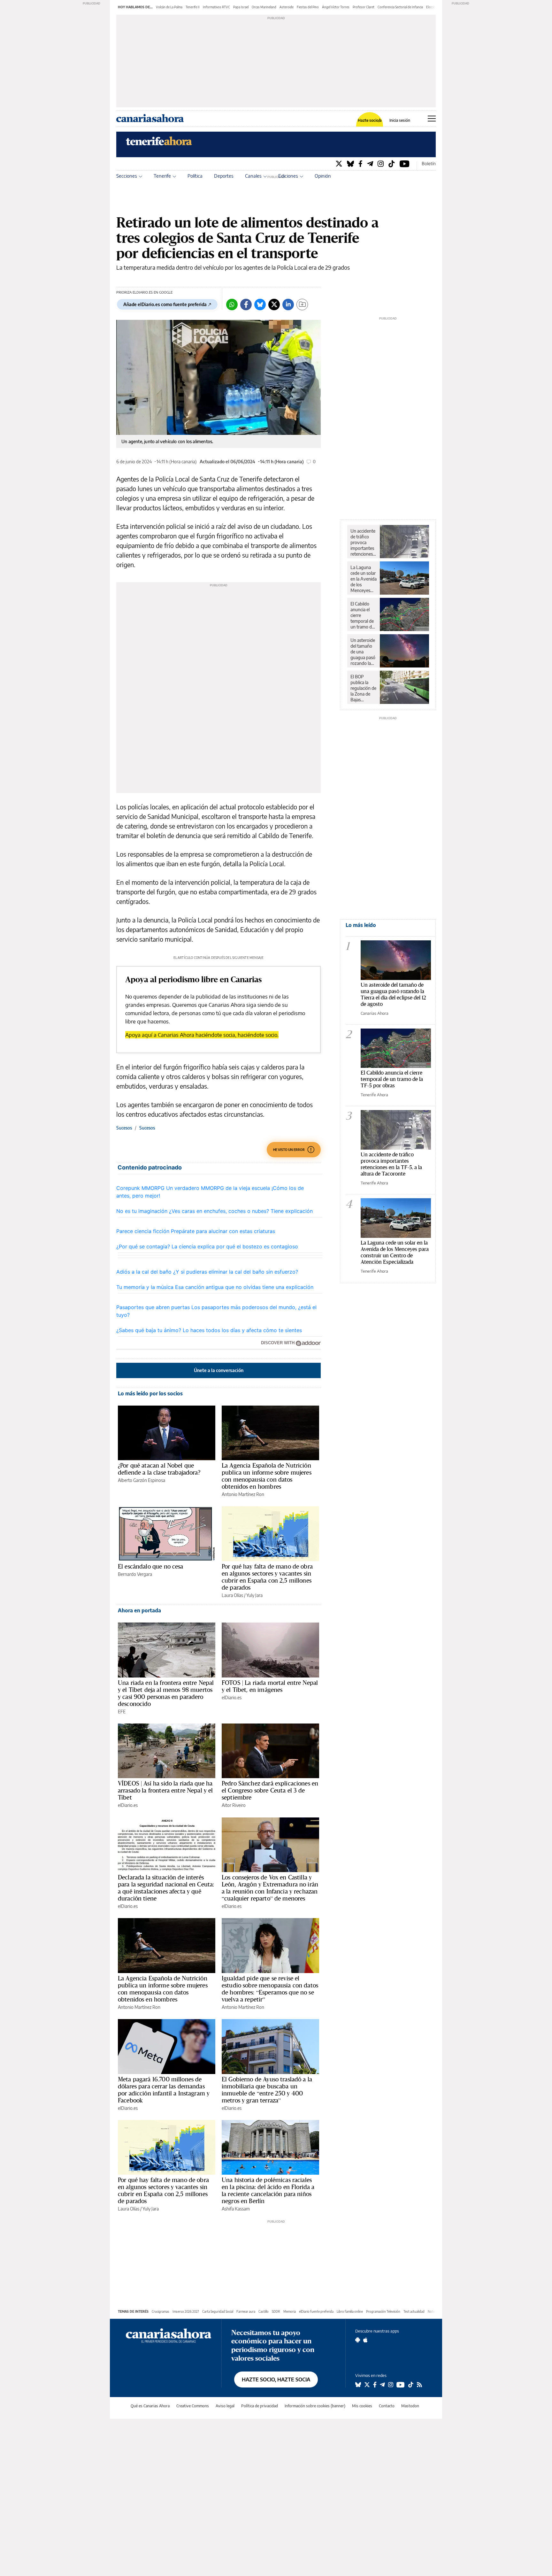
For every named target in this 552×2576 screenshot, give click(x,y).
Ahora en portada (139, 1610)
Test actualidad (414, 2311)
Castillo (264, 2311)
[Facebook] (360, 163)
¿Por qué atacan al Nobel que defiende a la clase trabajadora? (159, 1469)
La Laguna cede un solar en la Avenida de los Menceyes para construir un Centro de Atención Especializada (364, 579)
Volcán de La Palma (169, 7)
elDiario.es (232, 1697)
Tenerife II (193, 7)
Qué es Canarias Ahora (150, 2406)
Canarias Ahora (375, 1013)
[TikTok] (392, 163)
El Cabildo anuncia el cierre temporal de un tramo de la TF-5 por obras (362, 615)
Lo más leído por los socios (150, 1393)
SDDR (276, 2311)
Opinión (323, 176)
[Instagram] (381, 163)
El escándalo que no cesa (151, 1566)
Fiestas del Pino (308, 7)
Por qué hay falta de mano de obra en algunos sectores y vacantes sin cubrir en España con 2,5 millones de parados (267, 1577)
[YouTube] (405, 163)
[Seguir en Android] (358, 2340)
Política (195, 176)
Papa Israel (241, 7)
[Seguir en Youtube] (401, 2385)
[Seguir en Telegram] (382, 2385)
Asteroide (287, 7)
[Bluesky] (350, 163)
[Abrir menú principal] (432, 119)
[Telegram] (370, 163)
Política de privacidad (260, 2406)
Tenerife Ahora (374, 1095)
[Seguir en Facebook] (375, 2385)
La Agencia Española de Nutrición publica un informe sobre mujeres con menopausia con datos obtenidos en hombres (267, 1476)
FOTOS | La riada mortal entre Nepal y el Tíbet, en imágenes (270, 1686)
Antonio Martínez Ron (243, 1494)
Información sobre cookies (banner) (315, 2406)
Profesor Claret (364, 7)
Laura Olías (232, 1595)
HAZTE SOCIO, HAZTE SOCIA (276, 2379)
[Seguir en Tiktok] (411, 2385)
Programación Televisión (383, 2311)
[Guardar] (302, 305)
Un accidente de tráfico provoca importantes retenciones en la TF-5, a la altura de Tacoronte (363, 543)
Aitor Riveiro (234, 1805)
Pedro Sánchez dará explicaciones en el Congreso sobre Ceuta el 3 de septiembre (270, 1790)
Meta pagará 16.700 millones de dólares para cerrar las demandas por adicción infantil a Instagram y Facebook (164, 2090)
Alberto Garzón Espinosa (142, 1480)
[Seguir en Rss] (419, 2385)
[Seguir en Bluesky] (358, 2385)
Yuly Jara (254, 1595)
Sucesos (124, 1128)
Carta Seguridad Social (218, 2311)
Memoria (290, 2311)
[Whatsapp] (232, 305)
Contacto (387, 2406)
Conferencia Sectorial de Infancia (400, 7)
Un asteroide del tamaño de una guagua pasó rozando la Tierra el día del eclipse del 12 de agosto (364, 652)
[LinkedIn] (288, 305)
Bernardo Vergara (135, 1574)
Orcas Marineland (264, 7)
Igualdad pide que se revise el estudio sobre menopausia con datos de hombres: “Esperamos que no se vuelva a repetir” (270, 1989)
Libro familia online (350, 2311)
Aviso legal (225, 2406)
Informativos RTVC (216, 7)
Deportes (224, 176)
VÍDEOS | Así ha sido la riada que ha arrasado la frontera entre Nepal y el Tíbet (165, 1790)
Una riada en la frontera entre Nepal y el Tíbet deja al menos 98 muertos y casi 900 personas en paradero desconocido (166, 1693)
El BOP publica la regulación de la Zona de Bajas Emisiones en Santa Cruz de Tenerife (363, 688)
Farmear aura (246, 2311)
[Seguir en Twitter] (367, 2385)
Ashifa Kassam (236, 2209)
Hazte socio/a (370, 120)
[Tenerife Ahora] (159, 144)
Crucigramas (161, 2311)
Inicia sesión (400, 120)
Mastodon (410, 2406)
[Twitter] (339, 163)
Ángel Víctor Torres (336, 7)
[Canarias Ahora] (169, 2335)
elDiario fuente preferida (316, 2311)
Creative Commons (193, 2406)
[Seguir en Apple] (365, 2340)
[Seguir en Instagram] (391, 2385)
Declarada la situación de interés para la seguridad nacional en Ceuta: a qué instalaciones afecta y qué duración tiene (166, 1888)
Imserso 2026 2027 (186, 2311)
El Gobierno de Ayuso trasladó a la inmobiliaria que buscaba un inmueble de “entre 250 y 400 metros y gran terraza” (267, 2090)
